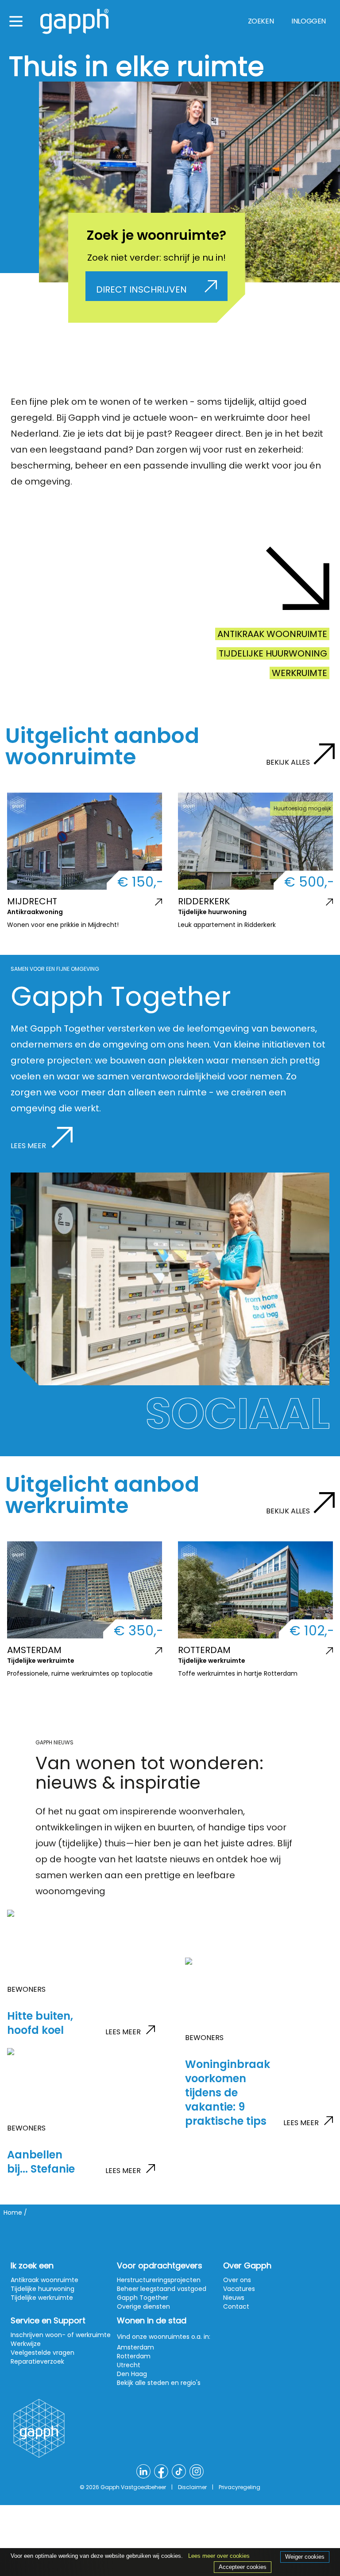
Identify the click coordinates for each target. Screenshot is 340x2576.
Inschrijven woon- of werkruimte (61, 2335)
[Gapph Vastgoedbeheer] (74, 21)
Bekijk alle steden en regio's (159, 2383)
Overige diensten (143, 2306)
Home (13, 2212)
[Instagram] (197, 2471)
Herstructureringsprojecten (159, 2280)
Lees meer (29, 1146)
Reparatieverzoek (37, 2361)
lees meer (123, 2032)
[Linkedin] (143, 2471)
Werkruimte (299, 673)
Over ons (237, 2280)
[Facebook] (161, 2471)
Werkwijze (26, 2344)
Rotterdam (134, 2356)
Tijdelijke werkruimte (41, 1661)
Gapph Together (143, 2298)
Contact (236, 2306)
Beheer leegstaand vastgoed (162, 2289)
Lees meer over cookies (219, 2556)
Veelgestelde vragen (42, 2353)
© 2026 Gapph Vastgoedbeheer (123, 2487)
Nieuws (234, 2298)
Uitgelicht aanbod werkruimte (102, 1495)
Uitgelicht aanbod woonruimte (102, 746)
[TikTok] (179, 2471)
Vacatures (239, 2289)
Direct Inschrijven (141, 289)
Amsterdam (135, 2347)
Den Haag (132, 2374)
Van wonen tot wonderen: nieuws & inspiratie (149, 1773)
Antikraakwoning (35, 912)
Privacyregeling (240, 2487)
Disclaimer (192, 2487)
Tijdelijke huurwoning (273, 653)
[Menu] (16, 21)
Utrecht (129, 2365)
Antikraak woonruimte (44, 2280)
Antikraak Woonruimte (272, 634)
